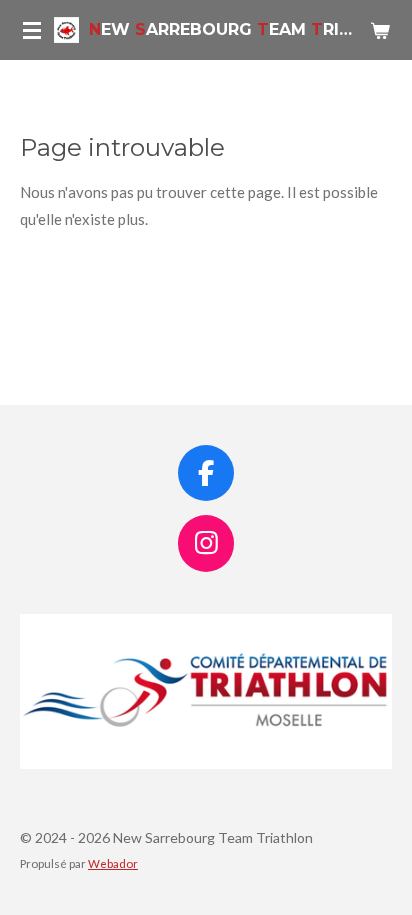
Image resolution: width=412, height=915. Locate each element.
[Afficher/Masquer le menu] (32, 30)
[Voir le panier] (380, 30)
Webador (113, 863)
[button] (374, 632)
